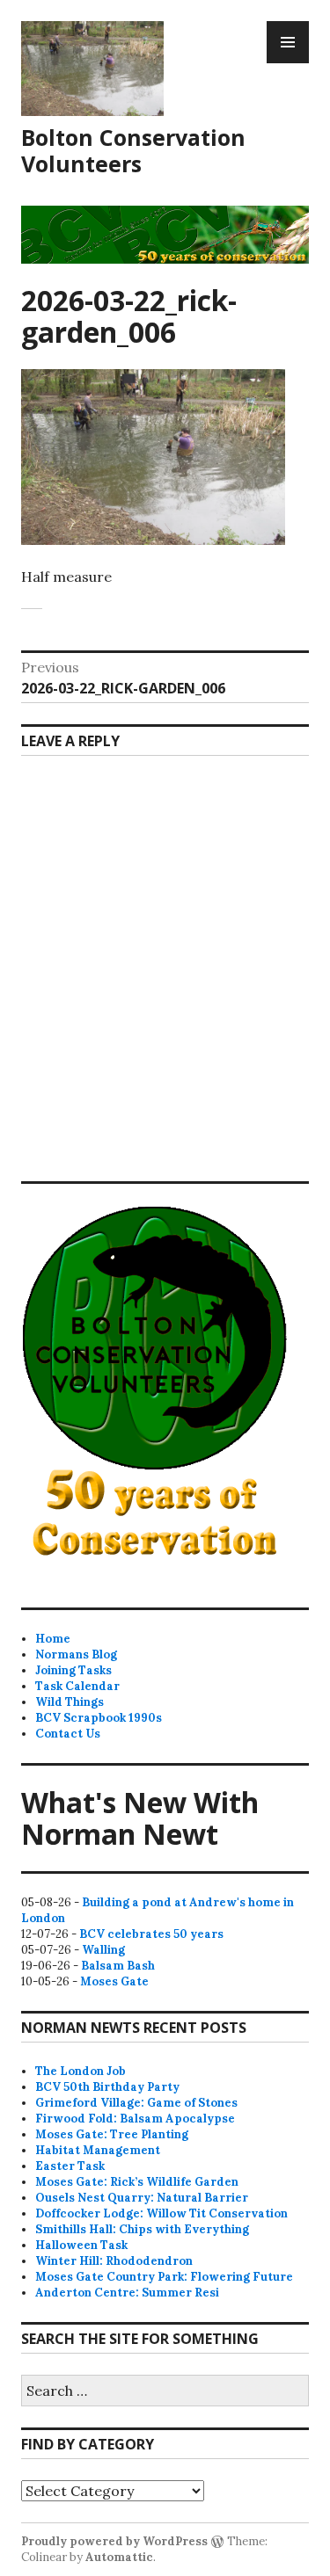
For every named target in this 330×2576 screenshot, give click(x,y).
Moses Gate (114, 1981)
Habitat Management (98, 2150)
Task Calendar (77, 1686)
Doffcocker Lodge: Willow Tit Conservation (161, 2213)
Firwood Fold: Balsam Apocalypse (135, 2119)
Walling (103, 1950)
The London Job (81, 2071)
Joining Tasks (73, 1670)
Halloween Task (81, 2245)
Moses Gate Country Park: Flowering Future (164, 2277)
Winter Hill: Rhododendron (114, 2261)
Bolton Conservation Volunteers (133, 150)
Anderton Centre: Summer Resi (127, 2293)
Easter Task (70, 2166)
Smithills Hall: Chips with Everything (142, 2229)
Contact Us (68, 1734)
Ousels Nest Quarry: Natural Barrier (142, 2198)
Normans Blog (76, 1654)
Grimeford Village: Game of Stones (136, 2103)
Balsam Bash (118, 1966)
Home (53, 1639)
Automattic (119, 2557)
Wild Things (70, 1702)
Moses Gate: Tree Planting (112, 2134)
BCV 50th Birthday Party (107, 2087)
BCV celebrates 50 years (151, 1934)
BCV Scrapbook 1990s (99, 1718)
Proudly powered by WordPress (114, 2541)
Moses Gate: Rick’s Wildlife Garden (137, 2182)
